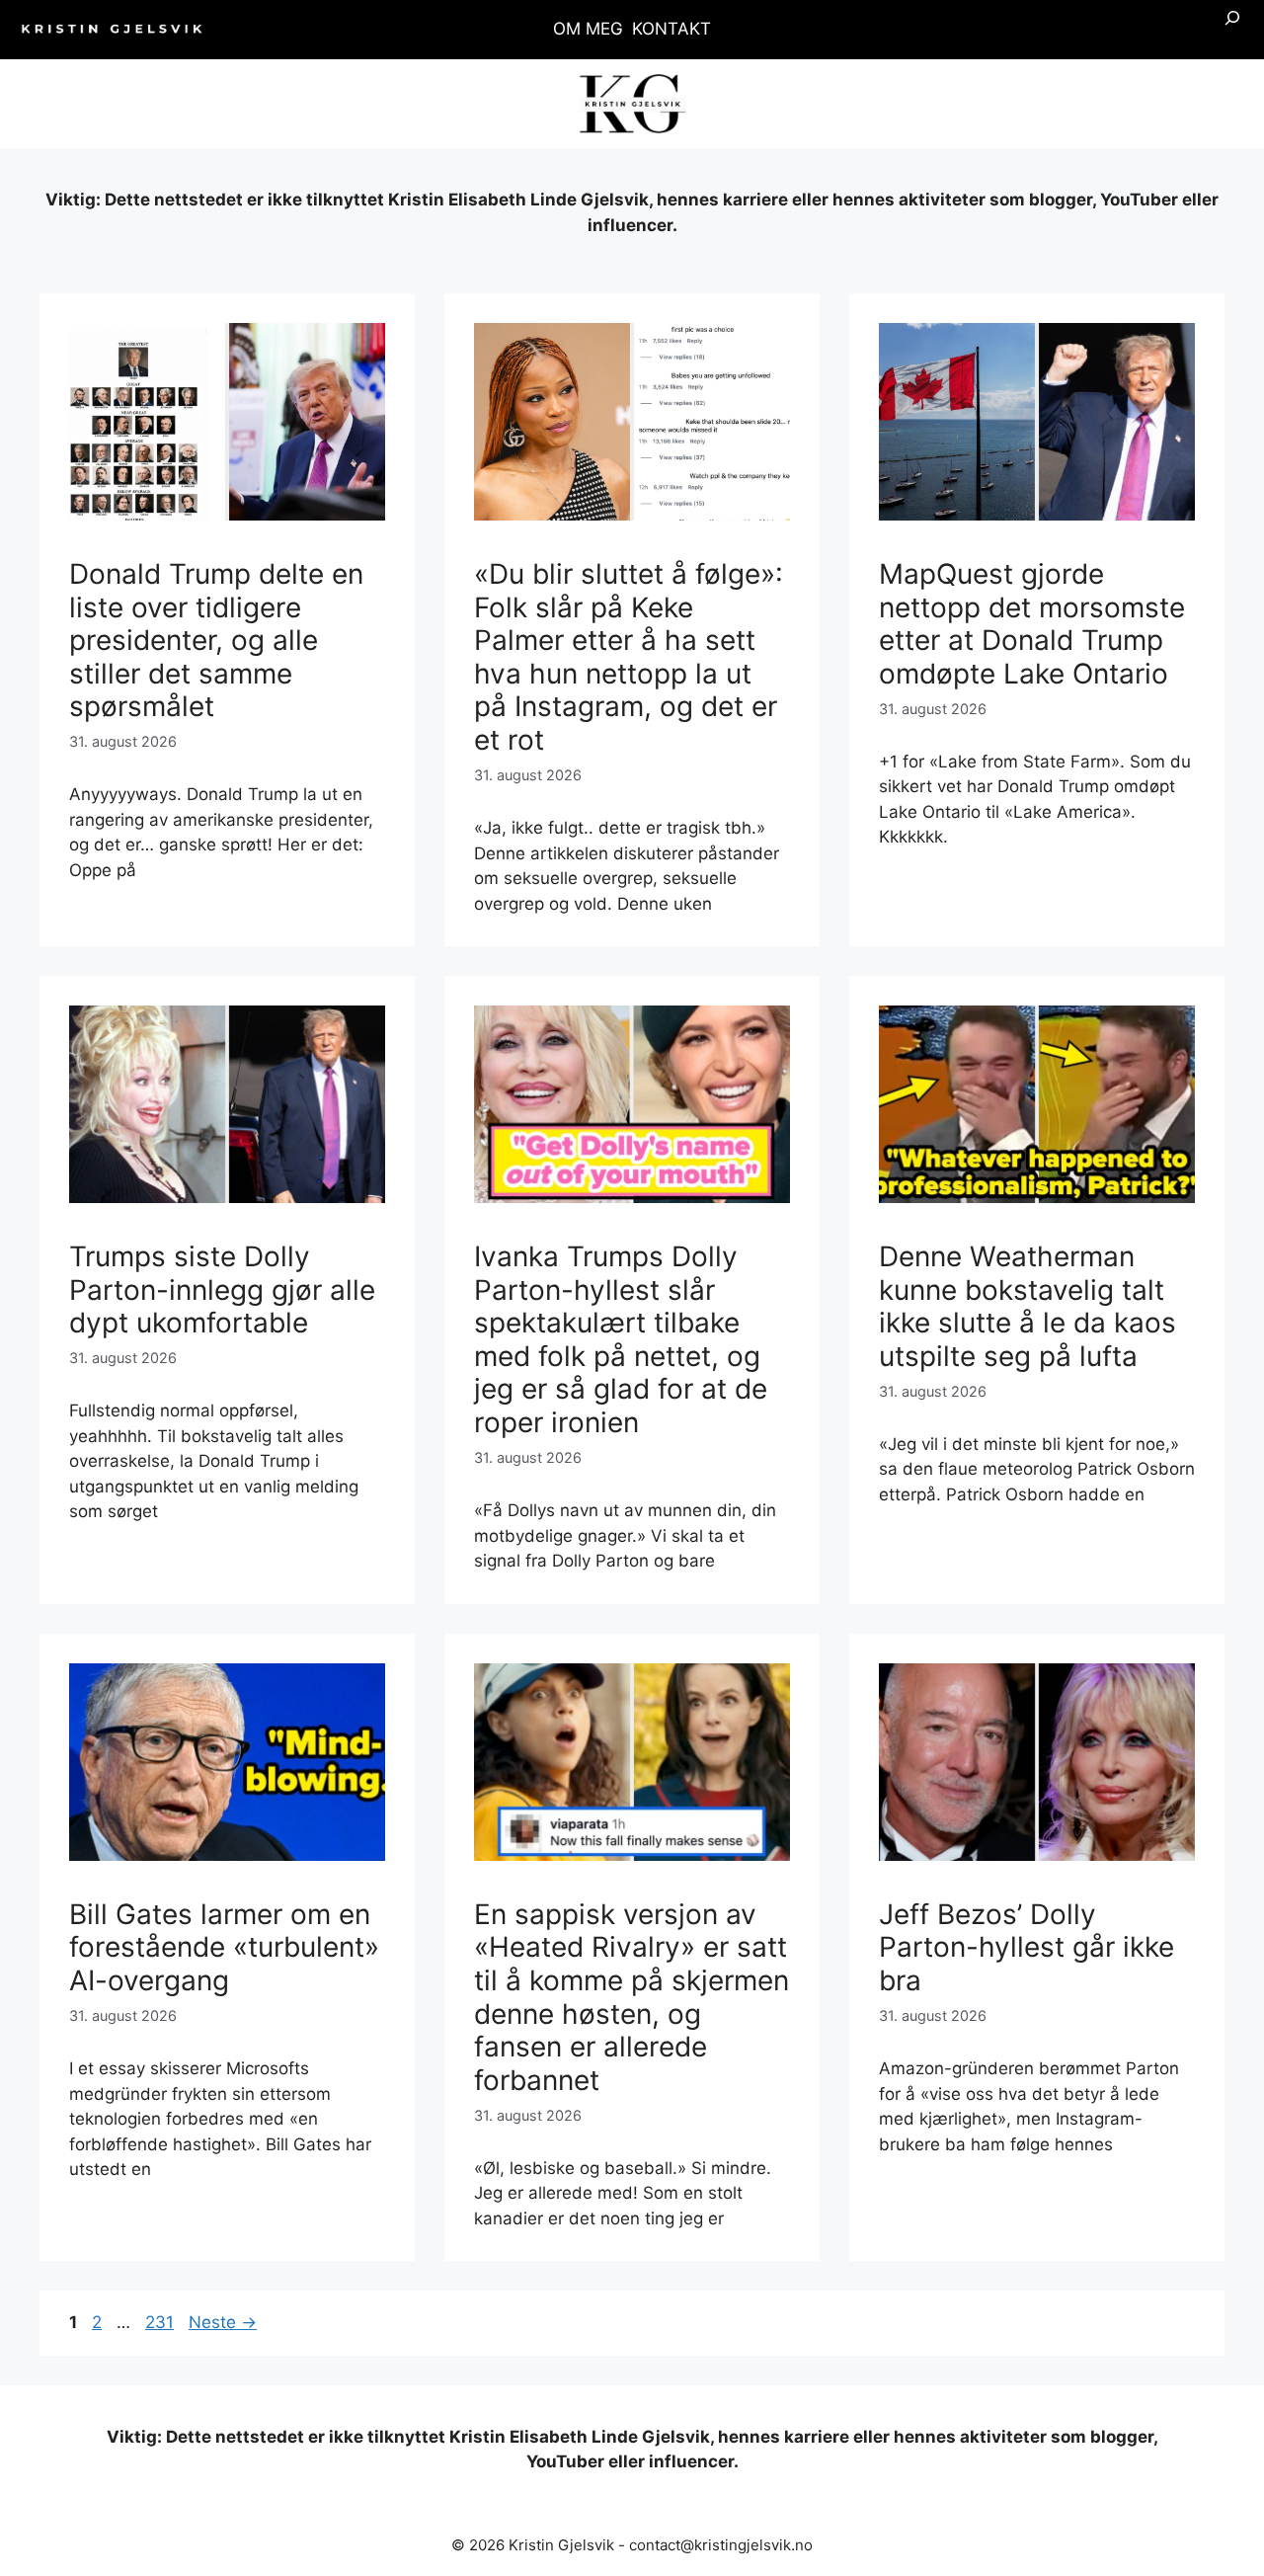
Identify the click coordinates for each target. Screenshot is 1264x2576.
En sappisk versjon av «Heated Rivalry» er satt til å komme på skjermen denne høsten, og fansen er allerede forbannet (632, 1997)
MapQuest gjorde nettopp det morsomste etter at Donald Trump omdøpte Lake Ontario (1032, 624)
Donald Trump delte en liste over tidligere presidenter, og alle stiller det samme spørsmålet (216, 640)
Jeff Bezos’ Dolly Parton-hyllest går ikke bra (1027, 1947)
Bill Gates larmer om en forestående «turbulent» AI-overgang (224, 1947)
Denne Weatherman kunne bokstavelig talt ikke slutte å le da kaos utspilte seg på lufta (1027, 1306)
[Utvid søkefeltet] (1232, 30)
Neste (223, 2322)
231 (161, 2322)
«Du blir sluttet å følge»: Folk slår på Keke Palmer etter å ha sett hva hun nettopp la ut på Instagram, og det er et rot (629, 657)
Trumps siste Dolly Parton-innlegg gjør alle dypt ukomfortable (222, 1289)
